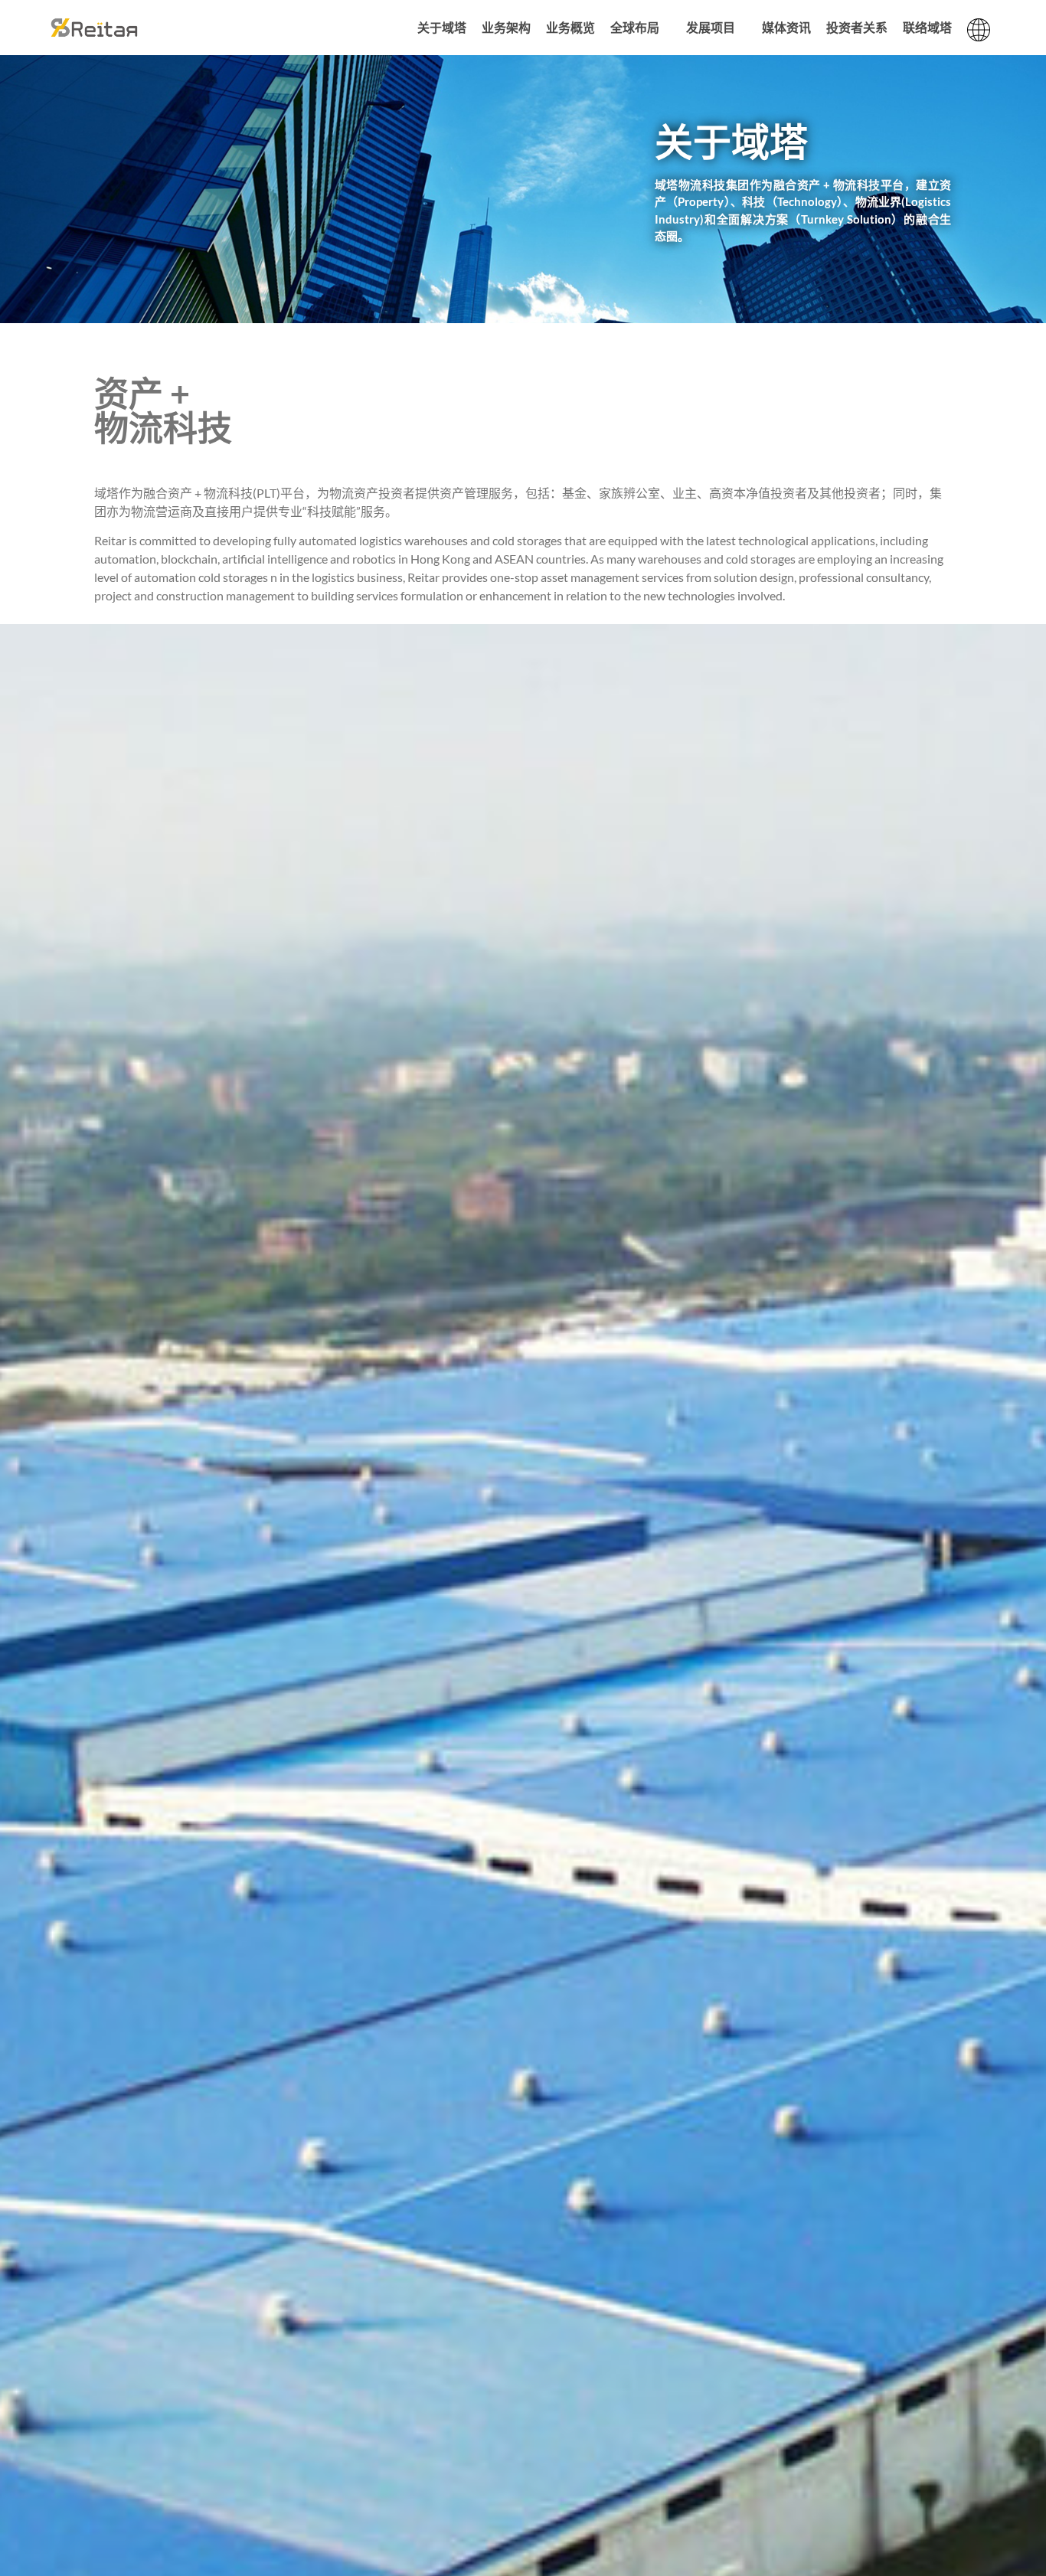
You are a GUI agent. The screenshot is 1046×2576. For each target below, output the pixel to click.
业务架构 (506, 27)
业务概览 (570, 27)
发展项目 (711, 27)
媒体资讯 (786, 27)
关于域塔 (442, 27)
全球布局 (635, 27)
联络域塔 (927, 27)
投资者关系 (857, 27)
